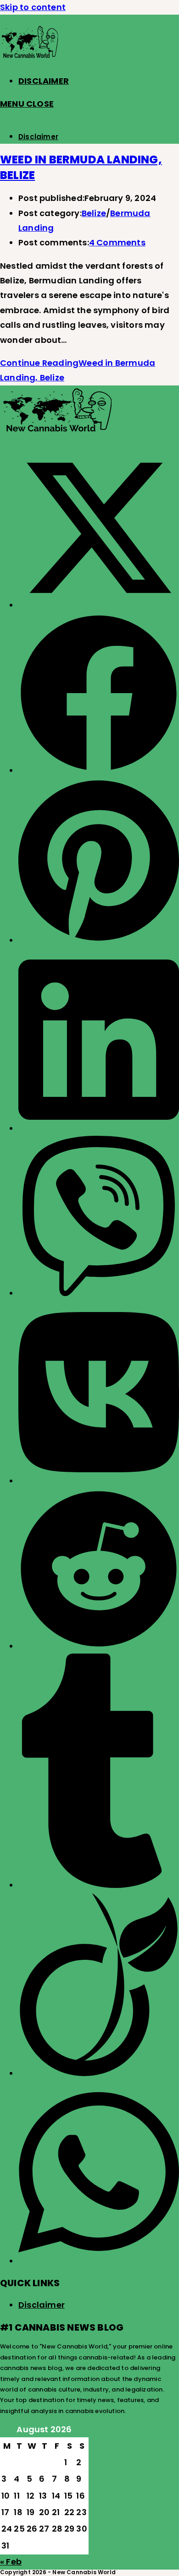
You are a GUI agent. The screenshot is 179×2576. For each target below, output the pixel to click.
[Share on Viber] (99, 1293)
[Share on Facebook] (99, 770)
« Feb (11, 2562)
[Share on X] (99, 605)
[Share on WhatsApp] (99, 2261)
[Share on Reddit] (99, 1646)
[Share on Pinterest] (99, 940)
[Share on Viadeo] (99, 2073)
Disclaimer (38, 137)
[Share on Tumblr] (99, 1885)
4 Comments (117, 242)
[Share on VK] (99, 1481)
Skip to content (33, 7)
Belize (94, 213)
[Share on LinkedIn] (99, 1128)
